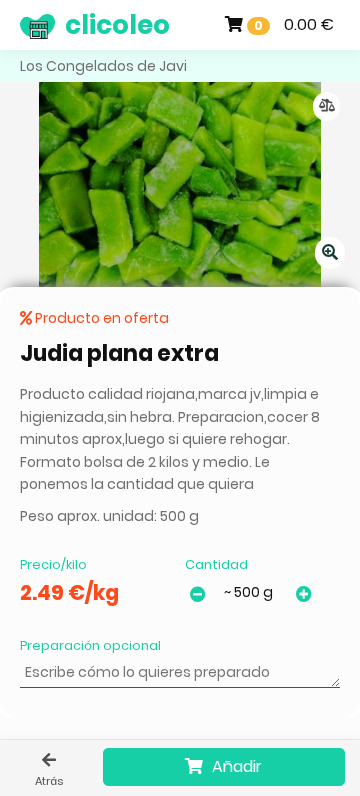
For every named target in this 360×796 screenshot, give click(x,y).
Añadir (235, 766)
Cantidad (216, 564)
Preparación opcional (90, 645)
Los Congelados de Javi (103, 66)
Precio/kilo (53, 564)
